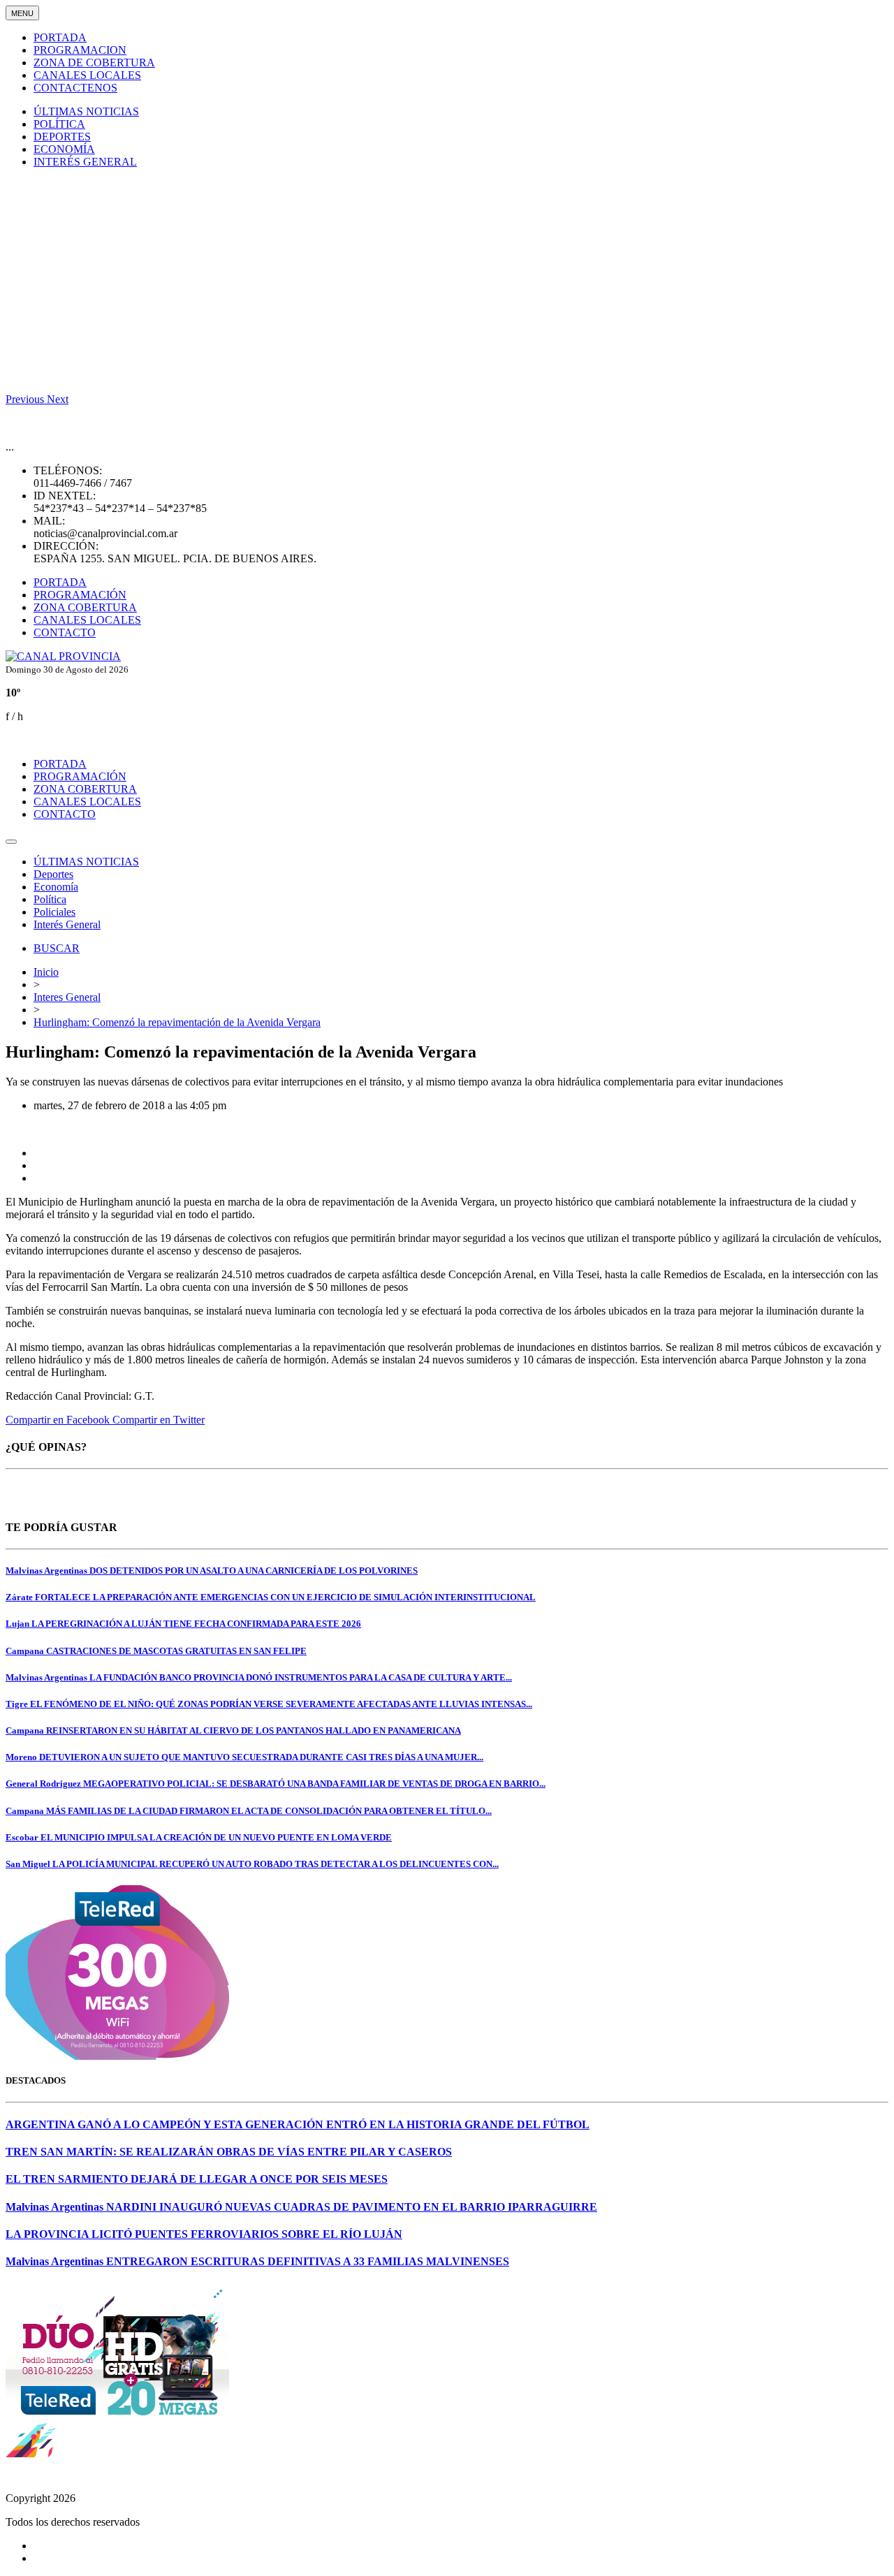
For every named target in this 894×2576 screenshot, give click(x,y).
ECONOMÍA (64, 149)
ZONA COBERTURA (85, 607)
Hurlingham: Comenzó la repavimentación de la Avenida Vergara (177, 1022)
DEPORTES (62, 137)
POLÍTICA (59, 124)
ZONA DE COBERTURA (94, 63)
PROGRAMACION (80, 50)
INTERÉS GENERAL (85, 162)
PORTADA (60, 37)
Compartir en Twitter (159, 1420)
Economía (56, 887)
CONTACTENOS (75, 88)
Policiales (54, 912)
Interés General (67, 924)
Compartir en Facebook (59, 1420)
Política (50, 899)
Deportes (53, 874)
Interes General (67, 997)
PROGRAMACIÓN (80, 595)
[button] (26, 399)
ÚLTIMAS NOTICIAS (86, 111)
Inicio (46, 972)
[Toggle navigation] (11, 842)
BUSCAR (57, 948)
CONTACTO (65, 632)
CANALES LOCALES (87, 75)
